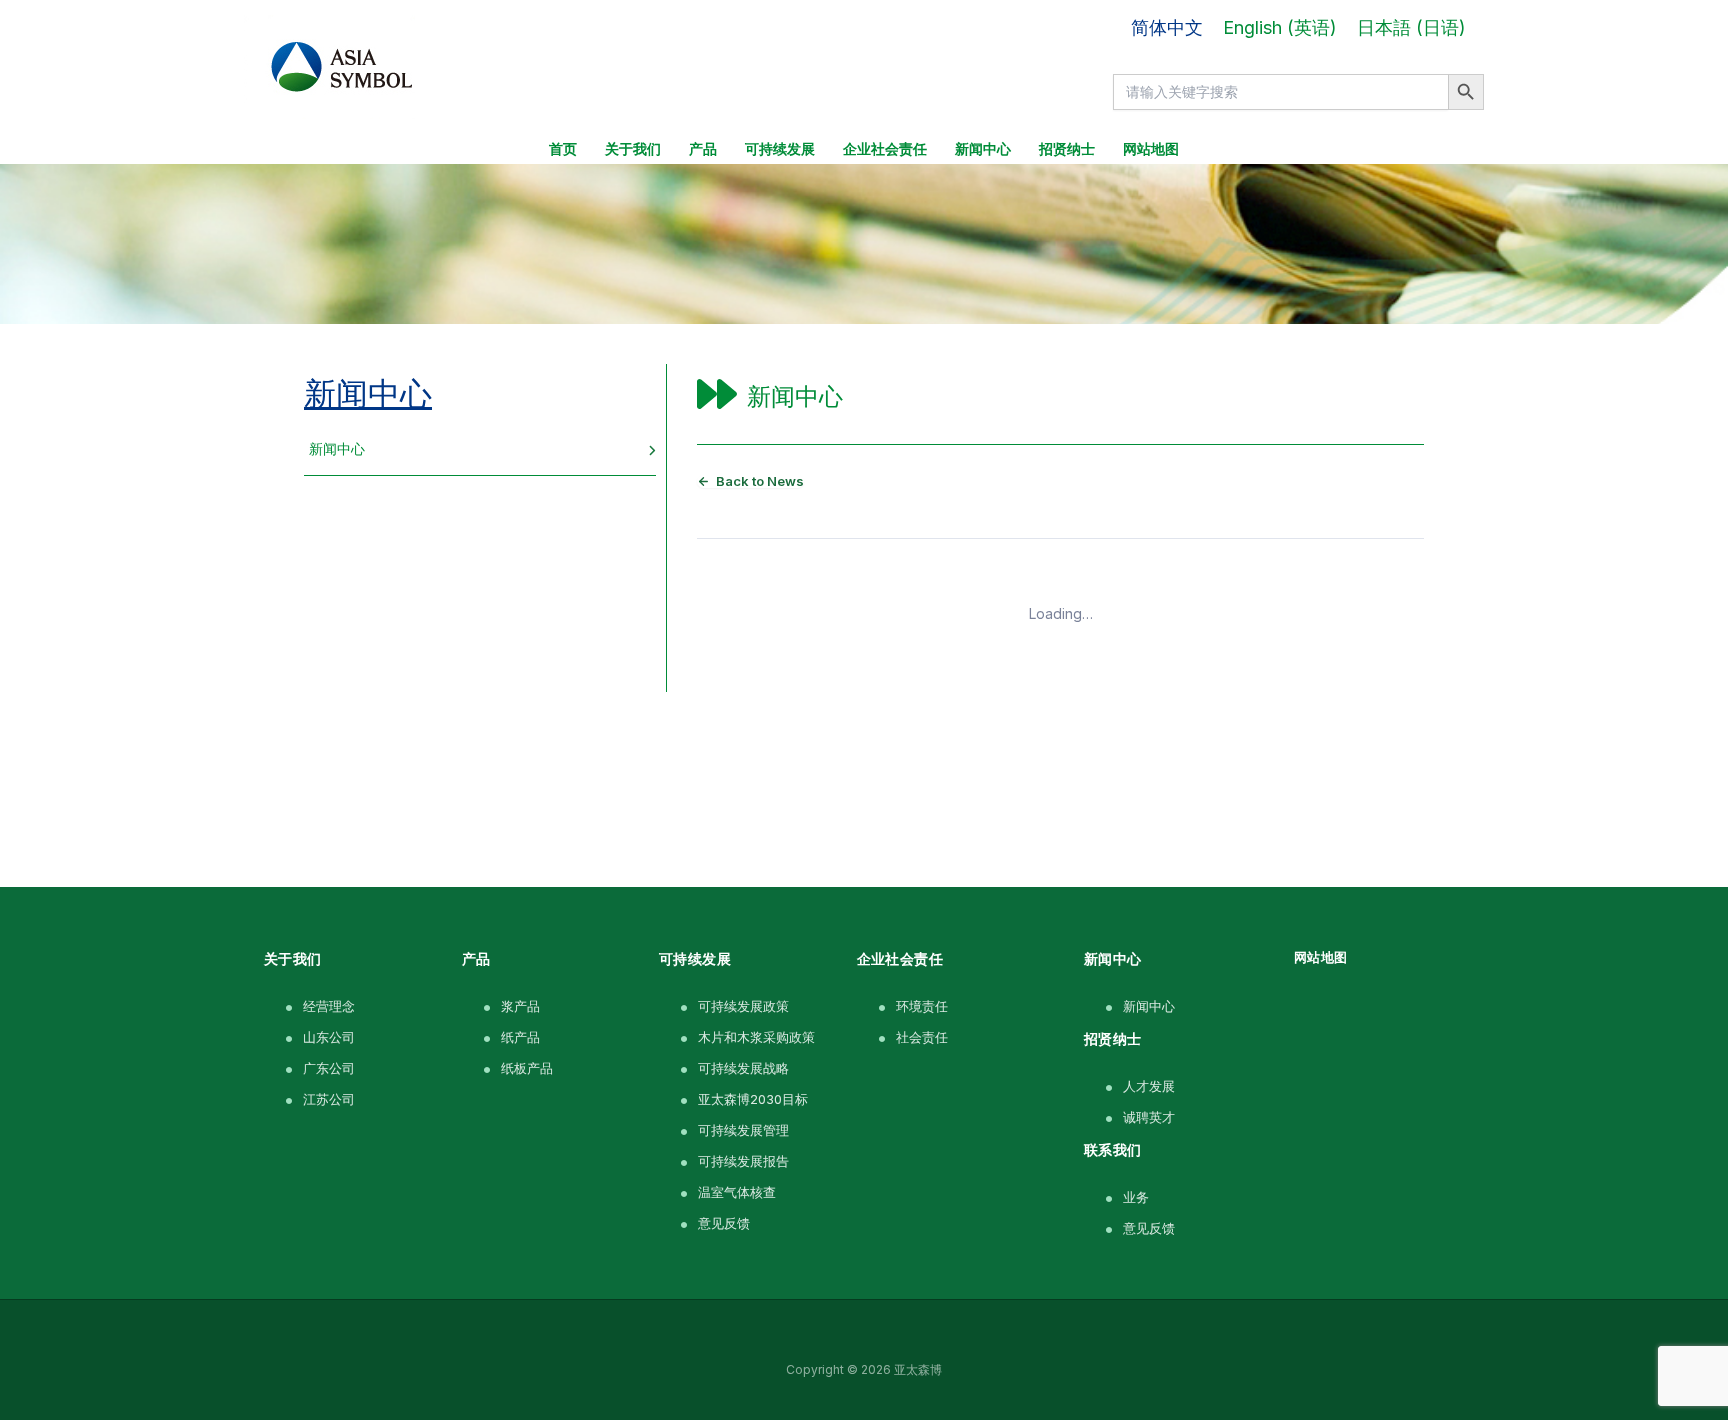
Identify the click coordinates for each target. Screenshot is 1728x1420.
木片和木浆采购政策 (756, 1037)
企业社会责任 (885, 149)
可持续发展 (780, 149)
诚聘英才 (1149, 1117)
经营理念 (329, 1006)
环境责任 (922, 1006)
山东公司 (329, 1037)
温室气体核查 (737, 1192)
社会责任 (922, 1037)
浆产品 (520, 1006)
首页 (563, 149)
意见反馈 (724, 1223)
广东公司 (329, 1068)
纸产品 (520, 1037)
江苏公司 (329, 1099)
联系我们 (1113, 1149)
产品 (703, 149)
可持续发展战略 (743, 1068)
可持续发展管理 (743, 1130)
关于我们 (633, 149)
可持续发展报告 (743, 1161)
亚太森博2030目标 (753, 1099)
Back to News (760, 481)
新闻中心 (983, 149)
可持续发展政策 (743, 1006)
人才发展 (1149, 1086)
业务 (1136, 1197)
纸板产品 (527, 1068)
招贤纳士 (1067, 149)
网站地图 (1151, 149)
